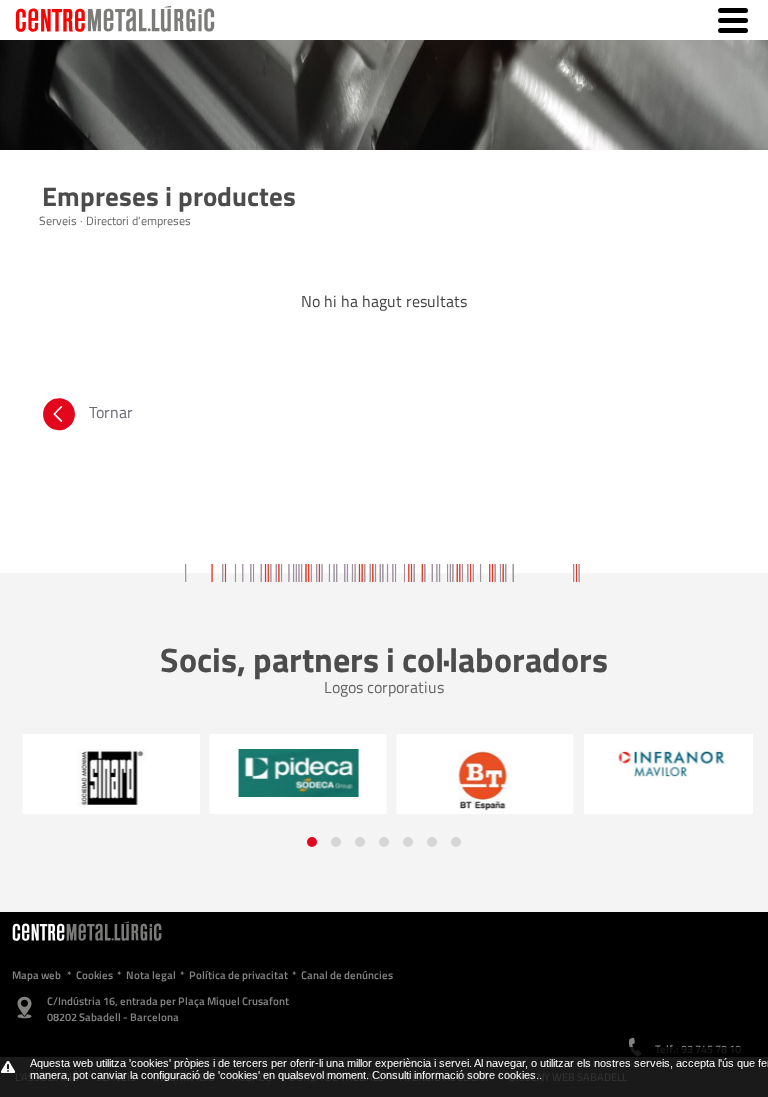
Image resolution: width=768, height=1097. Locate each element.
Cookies (94, 975)
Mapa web (36, 975)
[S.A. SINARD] (102, 779)
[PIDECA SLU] (289, 773)
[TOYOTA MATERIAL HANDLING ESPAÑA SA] (476, 780)
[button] (312, 842)
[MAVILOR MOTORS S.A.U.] (663, 764)
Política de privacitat (238, 975)
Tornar (111, 412)
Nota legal (151, 975)
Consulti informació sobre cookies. (455, 1075)
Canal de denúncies (347, 975)
